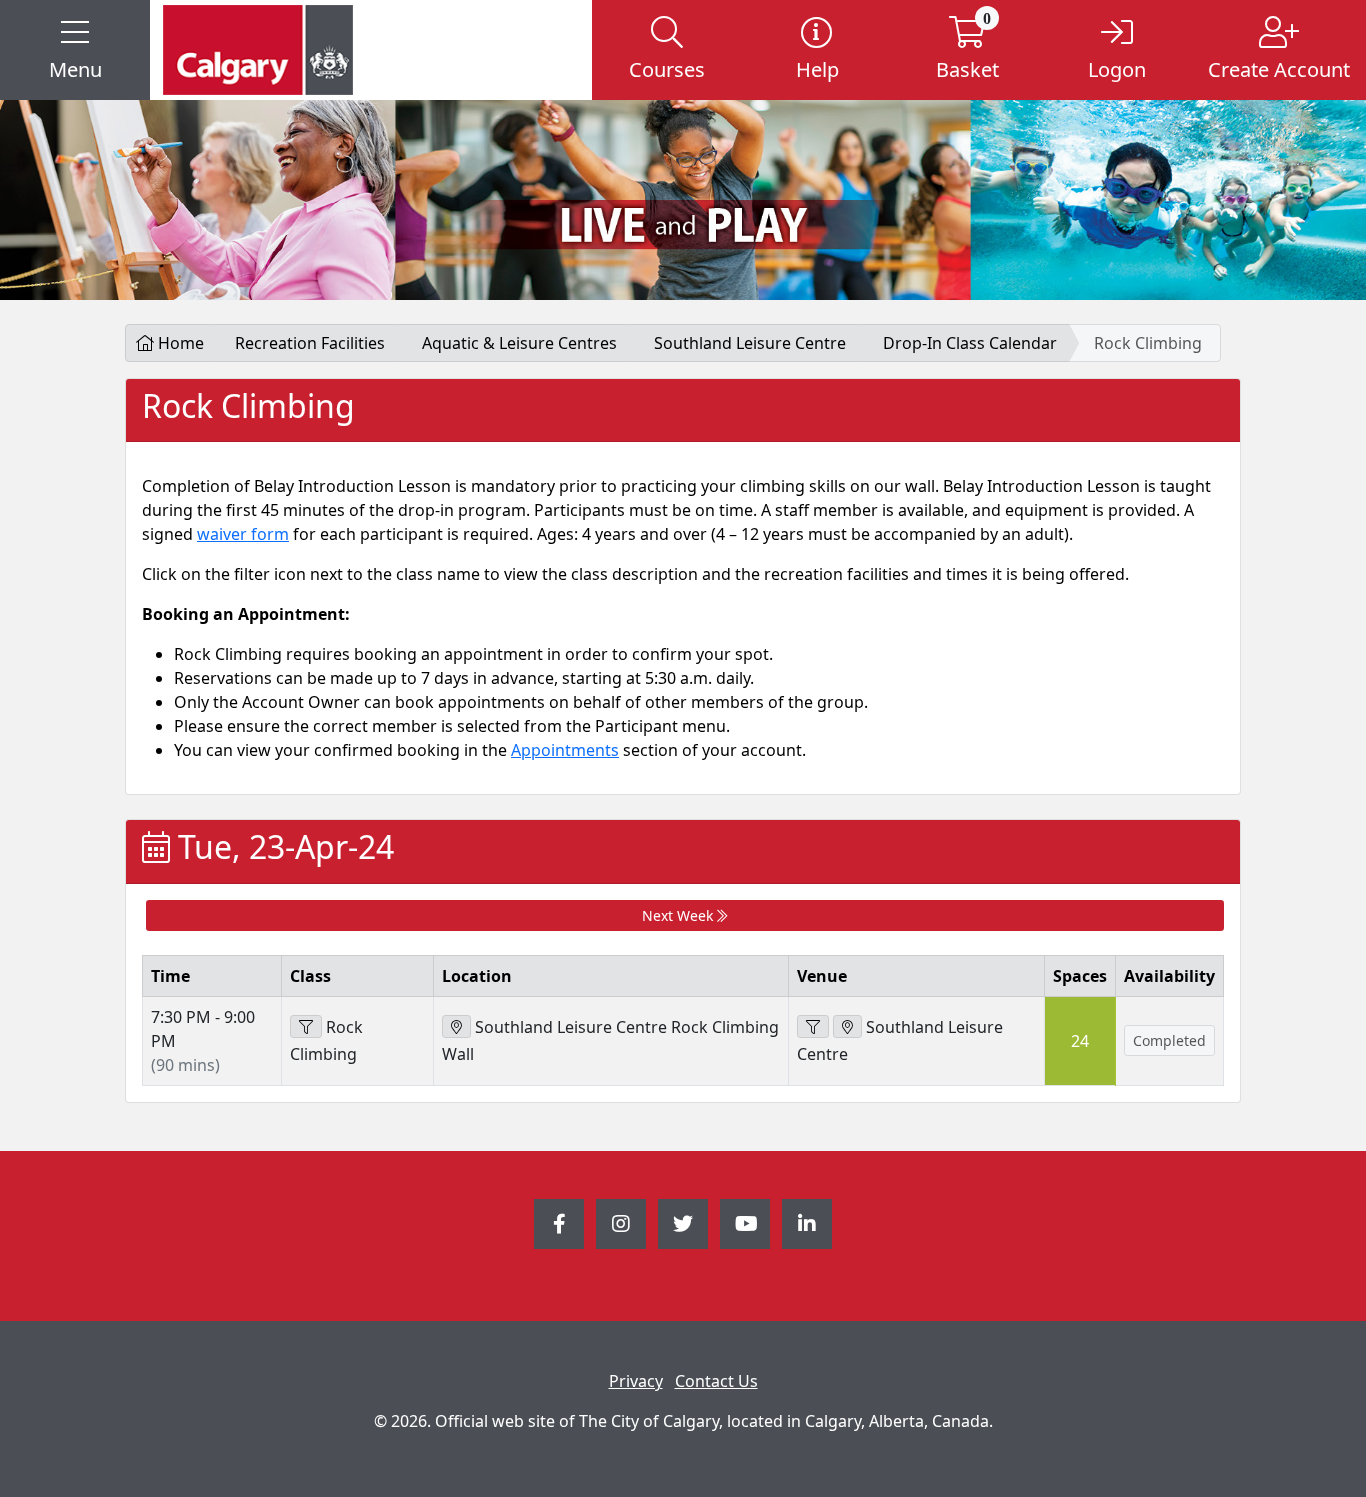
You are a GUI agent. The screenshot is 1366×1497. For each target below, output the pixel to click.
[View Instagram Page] (621, 1224)
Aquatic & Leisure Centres (519, 343)
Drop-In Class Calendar (970, 343)
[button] (75, 50)
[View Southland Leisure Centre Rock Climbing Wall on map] (456, 1026)
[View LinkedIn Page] (807, 1224)
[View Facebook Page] (559, 1224)
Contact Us (716, 1381)
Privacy (636, 1381)
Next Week (679, 915)
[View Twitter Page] (683, 1224)
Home (179, 343)
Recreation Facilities (310, 343)
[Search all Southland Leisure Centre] (813, 1026)
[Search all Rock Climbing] (306, 1026)
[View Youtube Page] (745, 1224)
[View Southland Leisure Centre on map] (847, 1026)
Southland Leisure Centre (750, 343)
